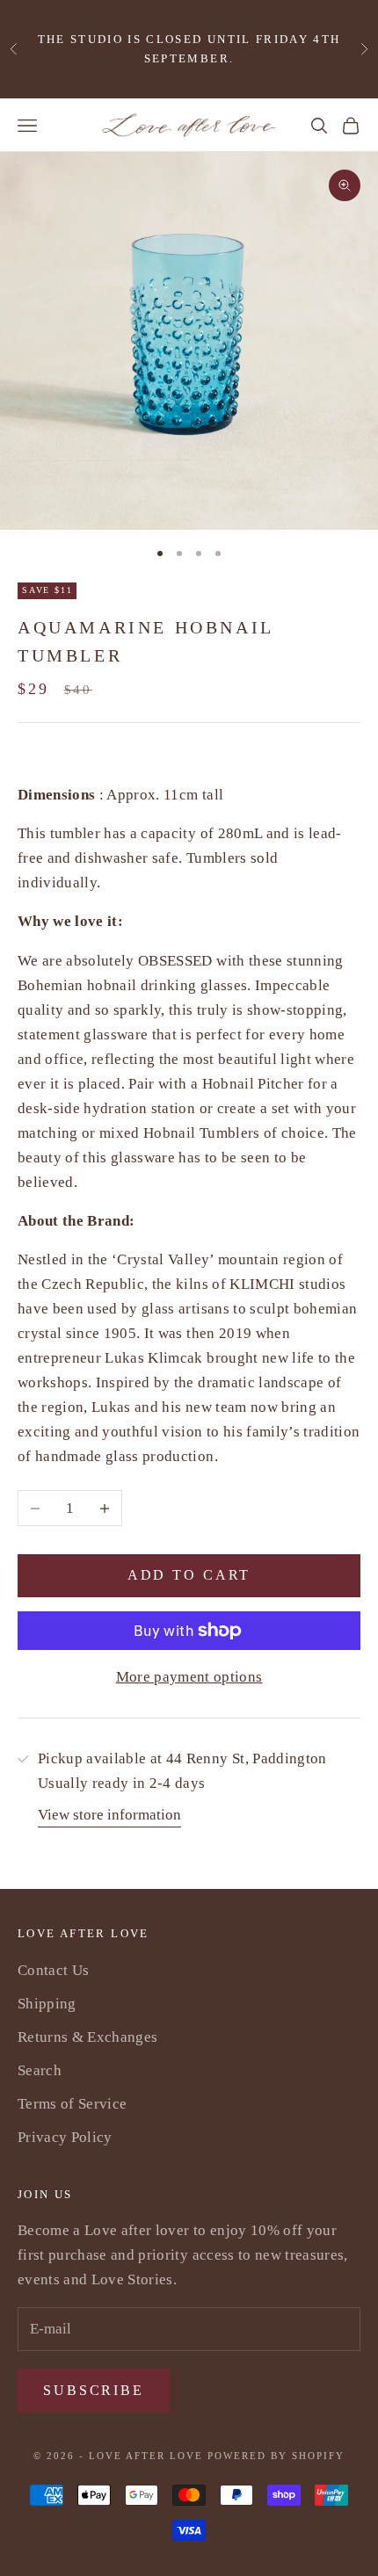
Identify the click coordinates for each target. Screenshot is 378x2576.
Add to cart (189, 1575)
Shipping (47, 2004)
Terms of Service (72, 2104)
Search (40, 2070)
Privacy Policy (65, 2137)
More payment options (189, 1677)
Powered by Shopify (276, 2456)
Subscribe (94, 2390)
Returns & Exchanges (87, 2037)
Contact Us (53, 1970)
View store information (109, 1815)
